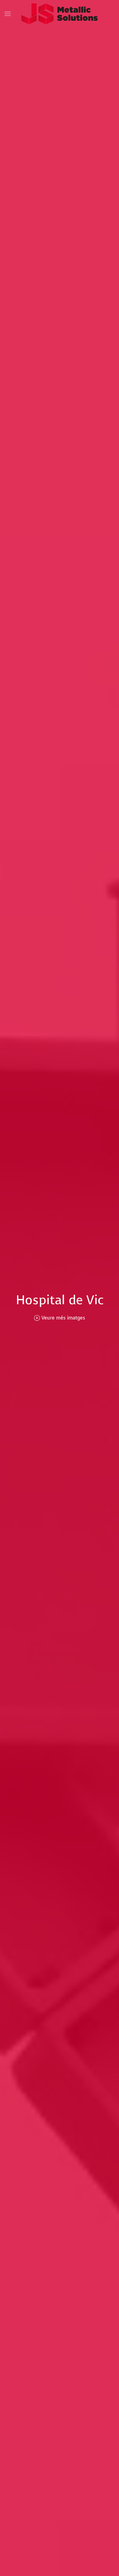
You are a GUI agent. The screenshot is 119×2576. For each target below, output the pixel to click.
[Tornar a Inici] (60, 14)
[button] (8, 14)
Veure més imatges (63, 1318)
